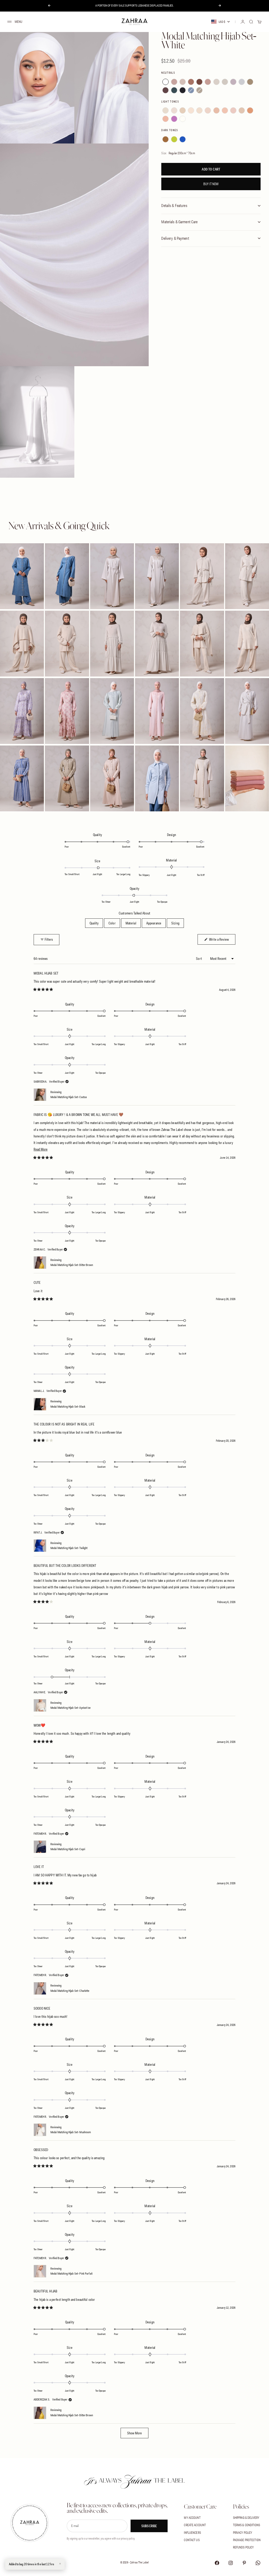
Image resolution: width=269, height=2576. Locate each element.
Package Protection (247, 2540)
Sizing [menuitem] (175, 923)
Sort (199, 959)
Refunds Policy (244, 2547)
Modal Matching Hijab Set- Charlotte (70, 1991)
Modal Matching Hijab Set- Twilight (69, 1548)
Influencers (192, 2533)
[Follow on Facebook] (217, 2563)
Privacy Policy (243, 2533)
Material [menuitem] (131, 923)
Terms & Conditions (247, 2525)
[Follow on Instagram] (231, 2563)
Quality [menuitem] (94, 923)
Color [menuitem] (112, 923)
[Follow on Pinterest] (244, 2563)
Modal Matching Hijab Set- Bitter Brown (72, 1265)
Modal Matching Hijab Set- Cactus (69, 1097)
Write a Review (222, 939)
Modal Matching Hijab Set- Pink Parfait (71, 2274)
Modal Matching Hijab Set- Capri (68, 1849)
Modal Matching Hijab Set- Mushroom (71, 2132)
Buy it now (211, 184)
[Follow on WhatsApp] (258, 2563)
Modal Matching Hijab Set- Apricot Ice (71, 1708)
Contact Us (192, 2540)
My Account (192, 2518)
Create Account (195, 2525)
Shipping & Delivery (246, 2518)
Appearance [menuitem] (154, 923)
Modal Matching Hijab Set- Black (68, 1407)
